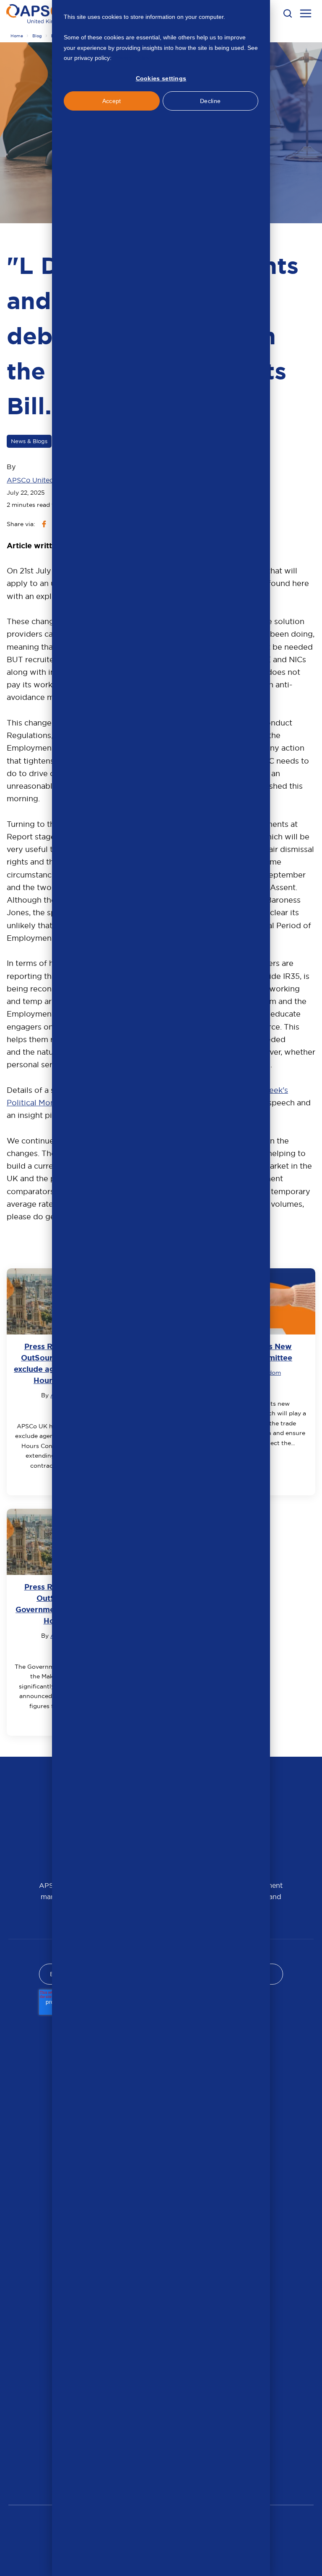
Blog (37, 36)
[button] (288, 13)
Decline (210, 101)
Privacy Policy (131, 58)
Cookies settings (161, 78)
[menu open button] (306, 15)
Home (17, 36)
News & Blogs (29, 441)
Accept (112, 101)
